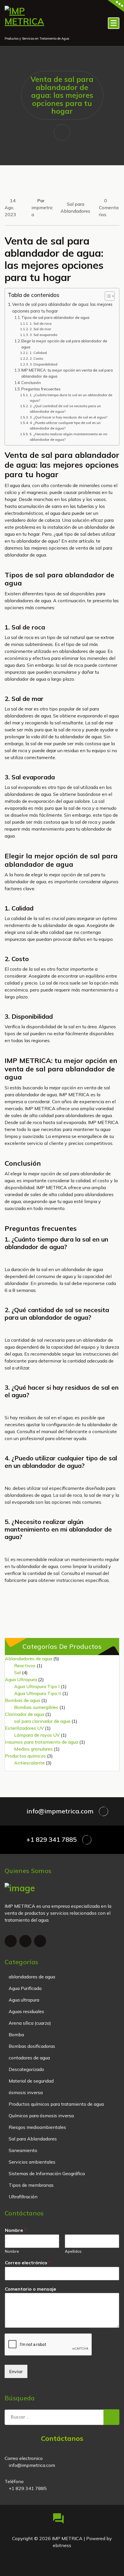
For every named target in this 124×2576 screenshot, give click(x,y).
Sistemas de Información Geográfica (47, 2173)
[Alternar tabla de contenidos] (107, 296)
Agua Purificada (25, 1988)
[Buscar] (111, 2417)
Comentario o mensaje (31, 2289)
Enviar (16, 2371)
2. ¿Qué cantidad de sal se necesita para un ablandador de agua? (65, 409)
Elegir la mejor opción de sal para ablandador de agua (64, 344)
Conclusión (31, 383)
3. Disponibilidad (43, 364)
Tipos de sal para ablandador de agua (55, 317)
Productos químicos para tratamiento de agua (56, 2104)
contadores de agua (29, 2058)
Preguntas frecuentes (41, 389)
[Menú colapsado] (114, 23)
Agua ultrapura (24, 2000)
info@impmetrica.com (60, 1811)
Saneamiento (23, 2150)
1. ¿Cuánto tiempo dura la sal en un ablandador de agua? (71, 398)
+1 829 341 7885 (52, 1839)
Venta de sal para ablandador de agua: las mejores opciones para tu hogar (62, 308)
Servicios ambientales (32, 2162)
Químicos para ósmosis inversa (41, 2116)
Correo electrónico (28, 2263)
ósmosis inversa (26, 2092)
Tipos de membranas (31, 2185)
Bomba (16, 2035)
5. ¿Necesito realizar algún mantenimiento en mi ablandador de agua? (68, 437)
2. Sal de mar (40, 329)
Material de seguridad (31, 2081)
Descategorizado (26, 2069)
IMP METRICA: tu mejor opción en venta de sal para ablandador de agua (67, 373)
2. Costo (36, 358)
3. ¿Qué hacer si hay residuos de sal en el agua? (68, 417)
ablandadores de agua (32, 1977)
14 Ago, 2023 (10, 208)
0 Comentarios (109, 208)
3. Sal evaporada (43, 335)
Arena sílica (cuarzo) (30, 2023)
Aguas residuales (26, 2011)
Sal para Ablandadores (33, 2139)
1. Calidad (38, 353)
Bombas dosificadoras (32, 2046)
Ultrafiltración (23, 2197)
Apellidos (73, 2251)
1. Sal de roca (41, 323)
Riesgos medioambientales (37, 2127)
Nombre (16, 2230)
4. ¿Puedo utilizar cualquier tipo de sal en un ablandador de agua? (65, 425)
